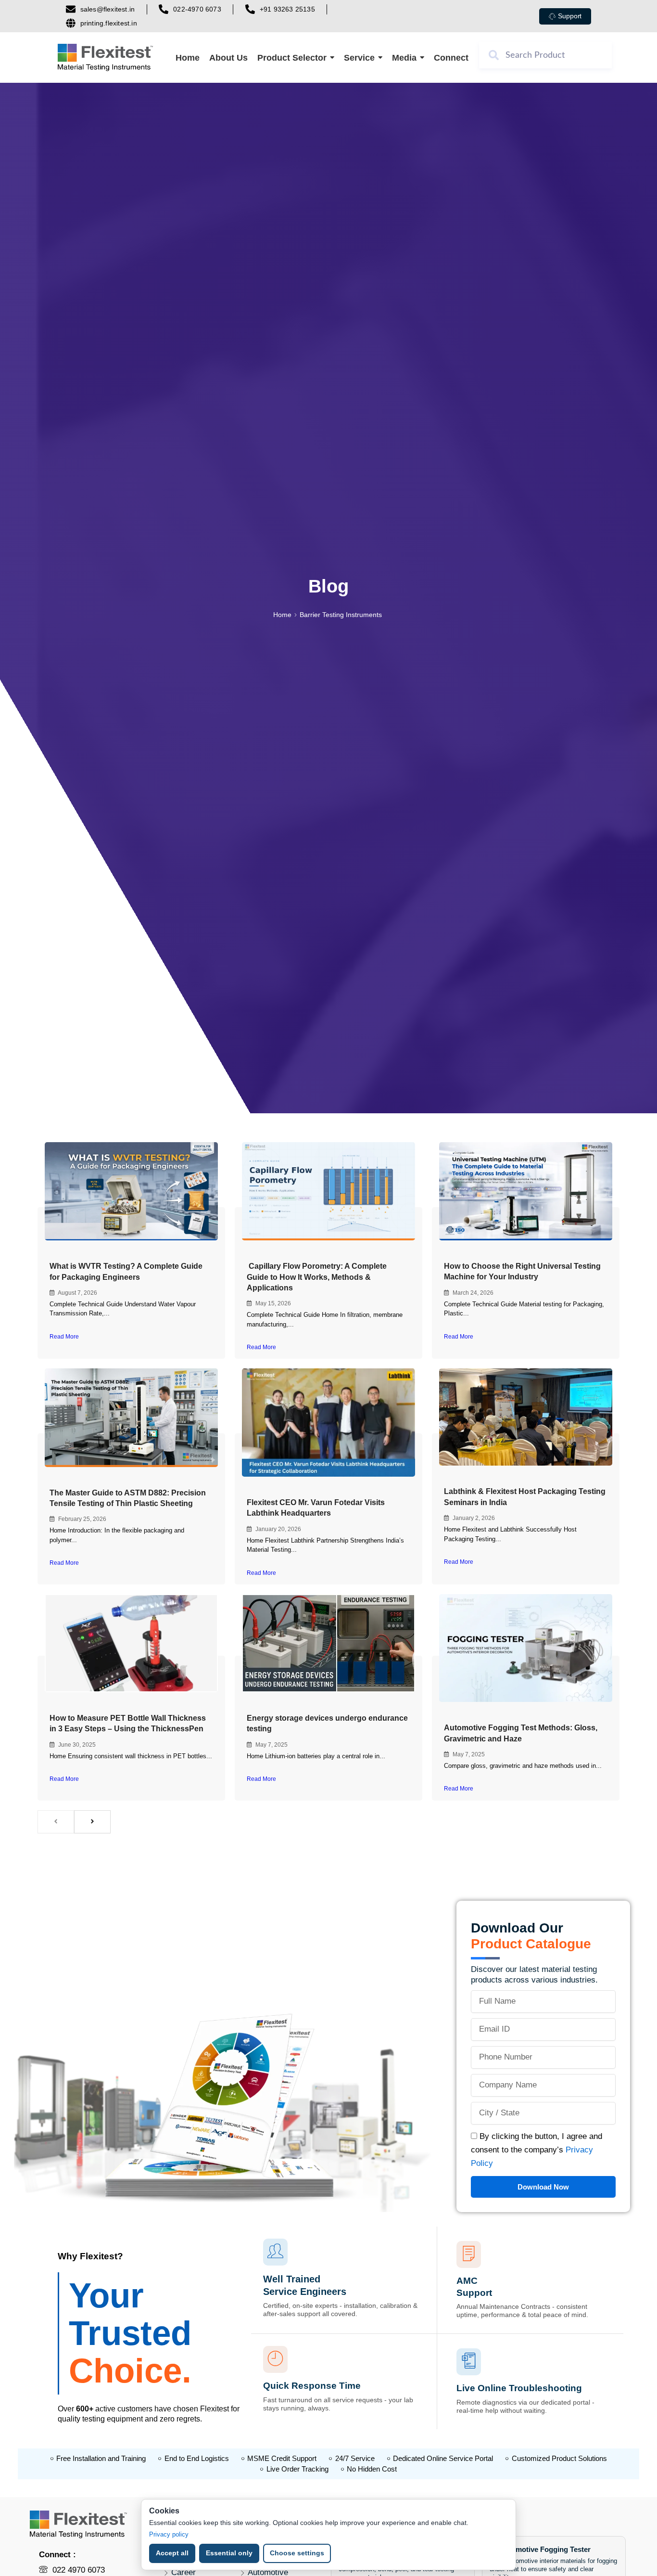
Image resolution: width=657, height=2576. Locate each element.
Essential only (229, 2553)
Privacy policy (169, 2534)
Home (282, 615)
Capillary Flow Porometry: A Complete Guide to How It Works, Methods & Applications (317, 1277)
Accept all (172, 2553)
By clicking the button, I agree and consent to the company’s (537, 2150)
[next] (92, 1822)
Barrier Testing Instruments (341, 615)
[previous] (56, 1822)
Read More (64, 1337)
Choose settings (297, 2553)
